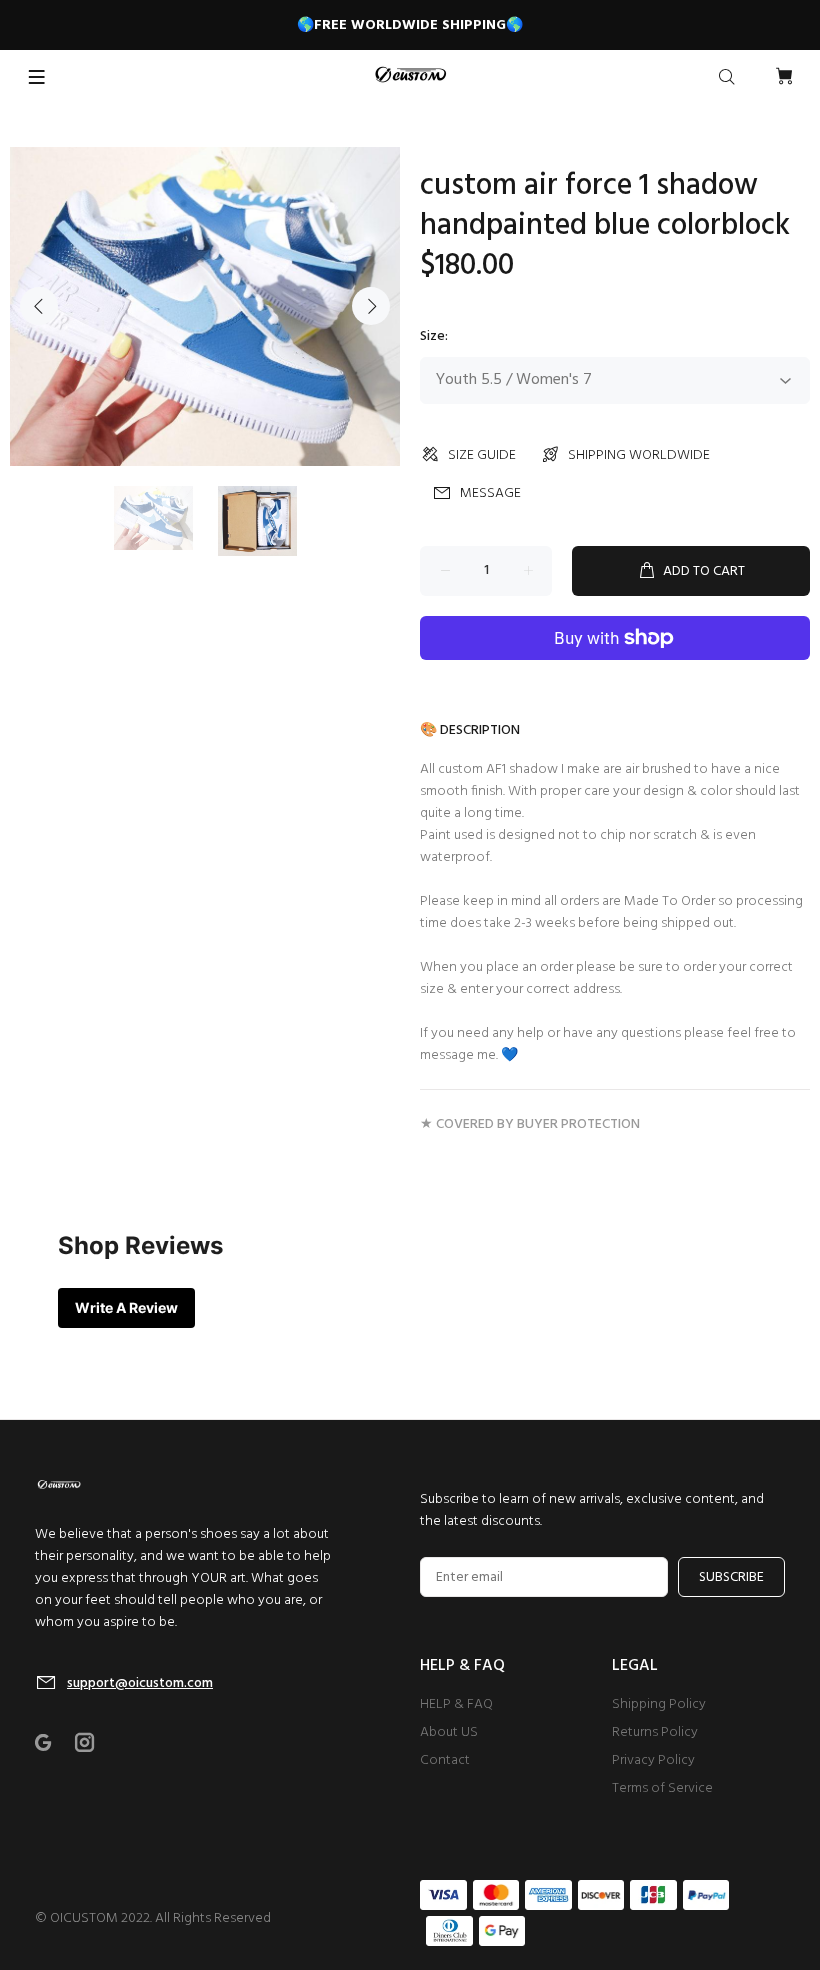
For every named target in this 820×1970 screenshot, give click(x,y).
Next (371, 306)
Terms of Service (662, 1788)
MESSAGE (490, 493)
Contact (445, 1760)
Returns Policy (655, 1732)
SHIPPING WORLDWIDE (639, 455)
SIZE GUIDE (482, 455)
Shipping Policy (659, 1704)
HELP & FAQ (456, 1704)
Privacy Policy (653, 1760)
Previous (39, 306)
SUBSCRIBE (731, 1577)
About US (449, 1732)
